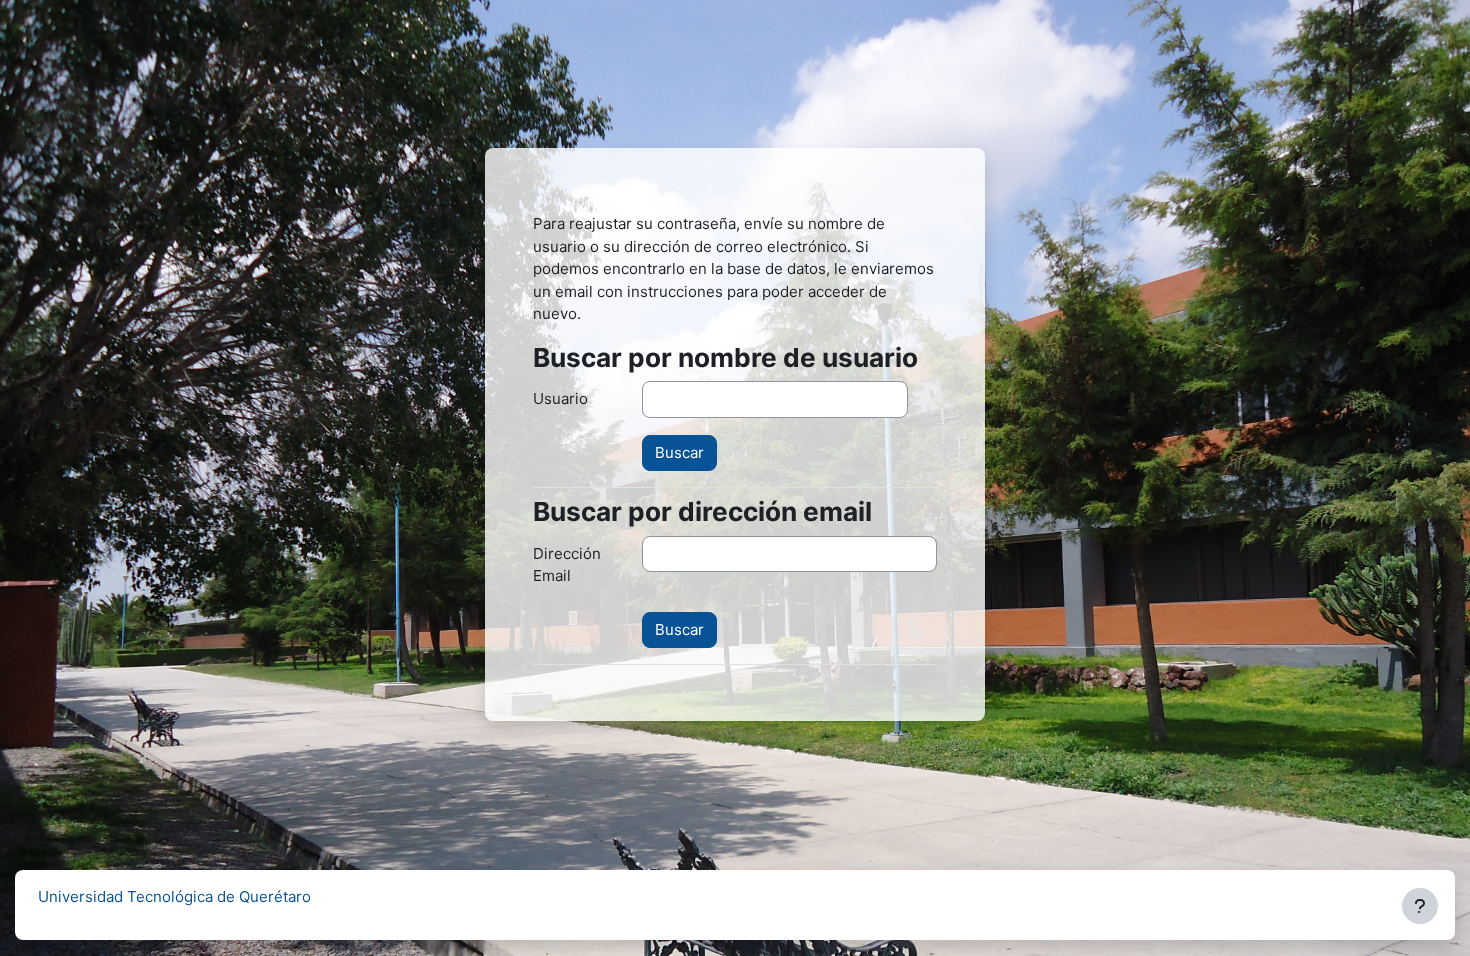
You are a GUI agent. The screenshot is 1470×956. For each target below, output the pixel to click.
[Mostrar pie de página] (1420, 906)
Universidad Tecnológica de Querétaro (174, 896)
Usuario (560, 398)
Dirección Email (567, 565)
